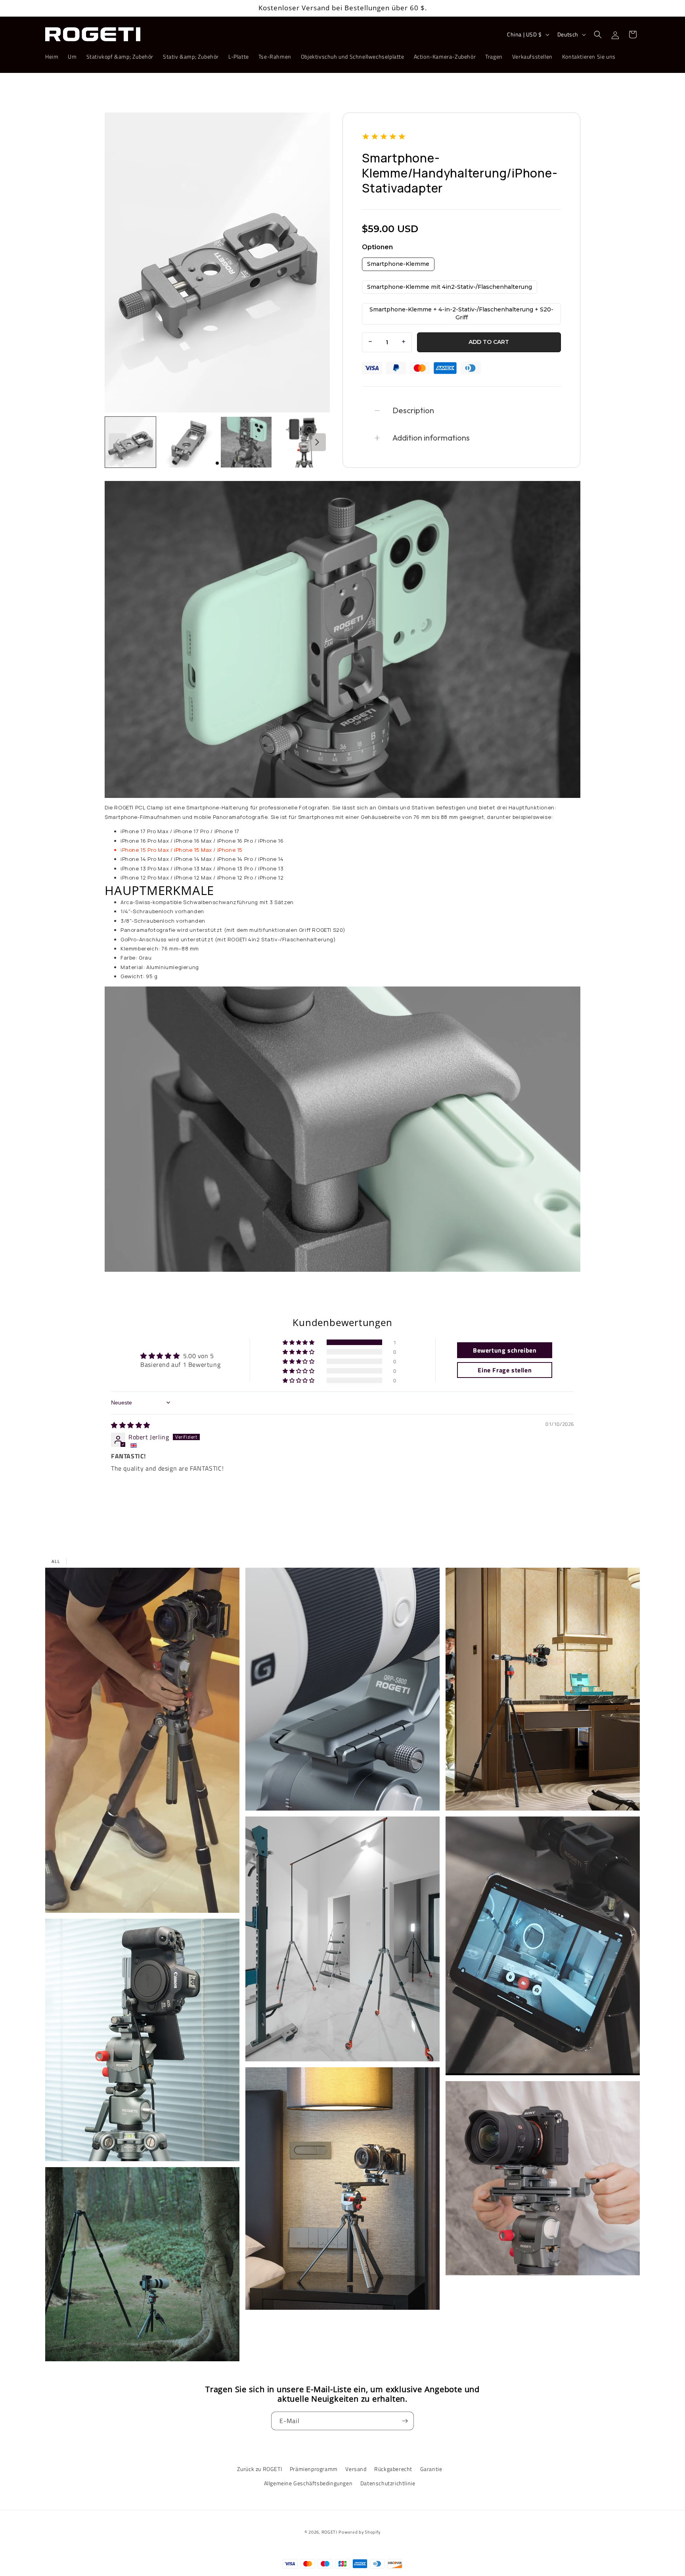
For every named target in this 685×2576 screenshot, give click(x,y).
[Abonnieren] (405, 2421)
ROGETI (329, 2532)
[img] (131, 1425)
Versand (356, 2469)
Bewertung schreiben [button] (505, 1350)
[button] (598, 34)
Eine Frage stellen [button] (505, 1370)
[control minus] (369, 342)
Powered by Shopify (360, 2532)
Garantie (431, 2469)
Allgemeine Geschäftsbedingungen (308, 2483)
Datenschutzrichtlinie (388, 2483)
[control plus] (405, 342)
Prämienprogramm (314, 2469)
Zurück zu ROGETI (260, 2469)
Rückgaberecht (393, 2469)
